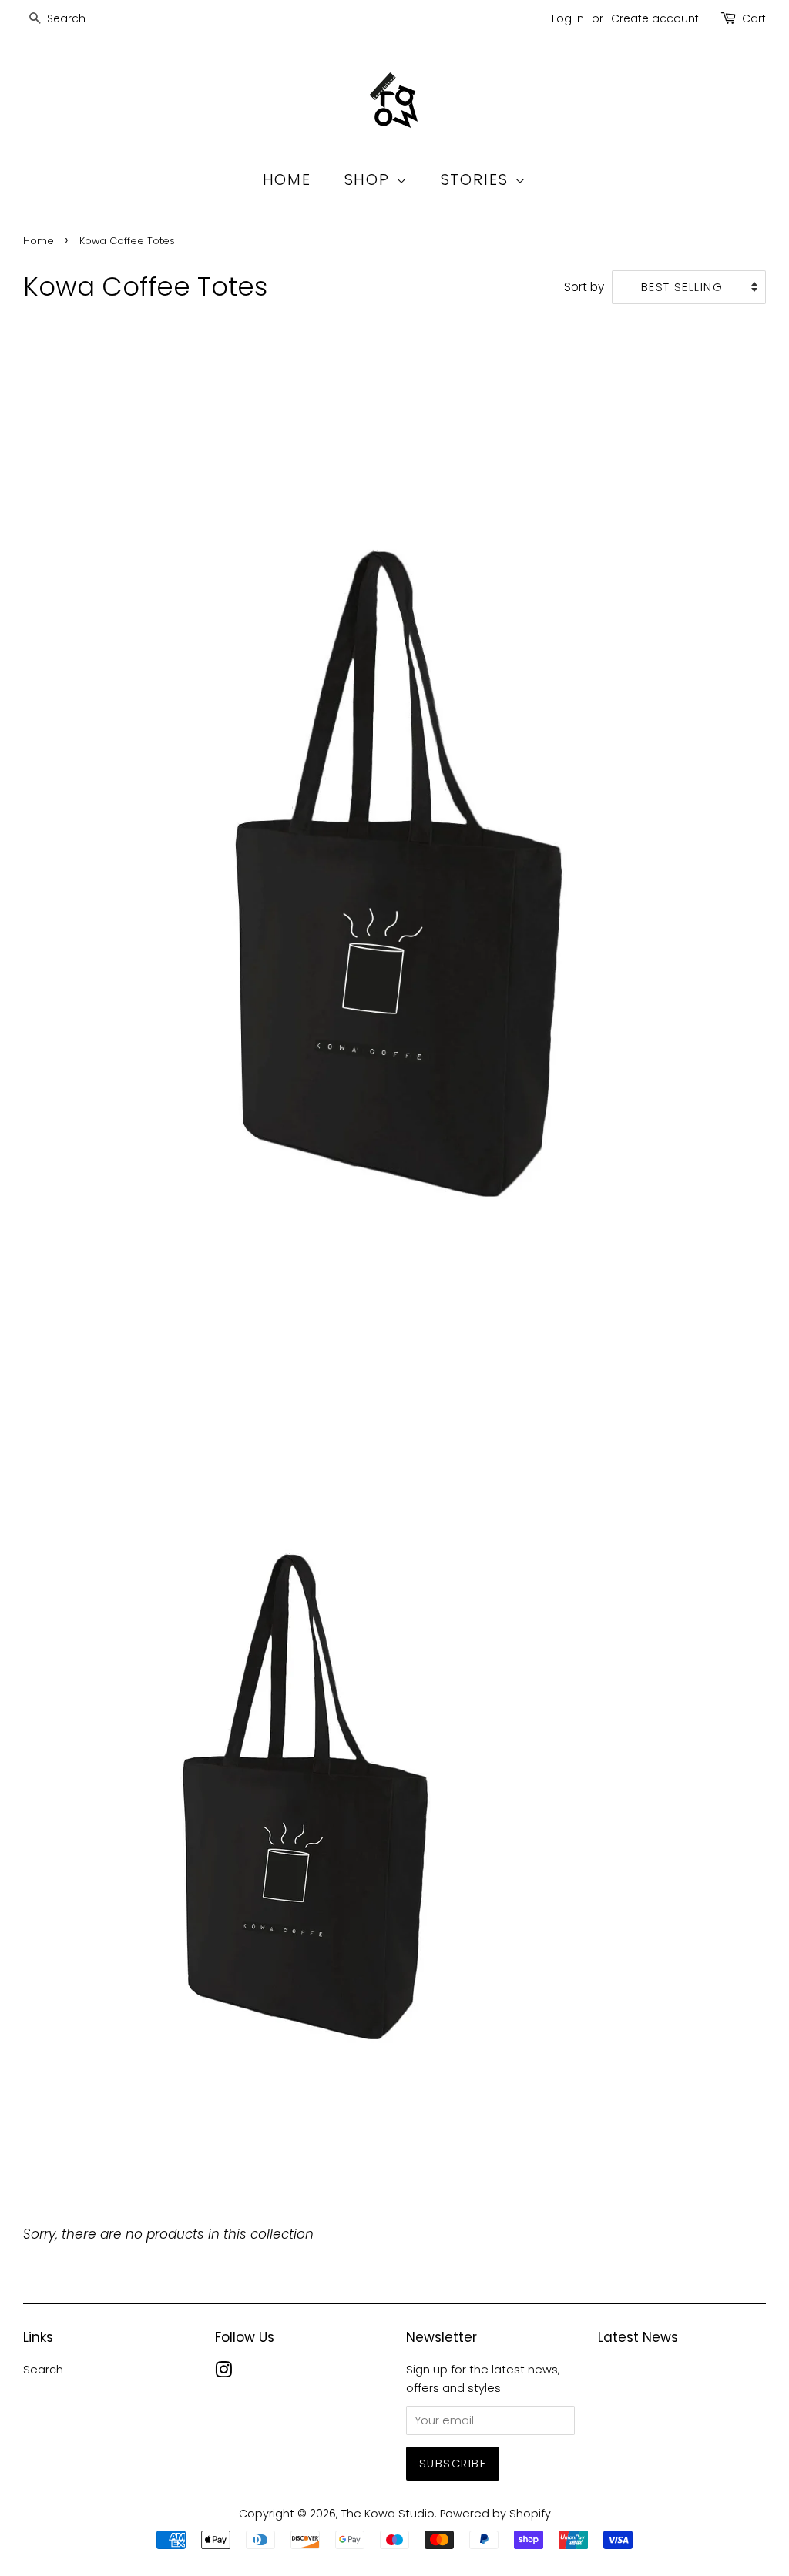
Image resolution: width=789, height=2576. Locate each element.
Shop (370, 179)
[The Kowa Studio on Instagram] (223, 2373)
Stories (478, 179)
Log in (568, 18)
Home (287, 179)
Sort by (584, 287)
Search (43, 2370)
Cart (754, 18)
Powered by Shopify (495, 2514)
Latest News (638, 2337)
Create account (655, 18)
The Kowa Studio (388, 2514)
